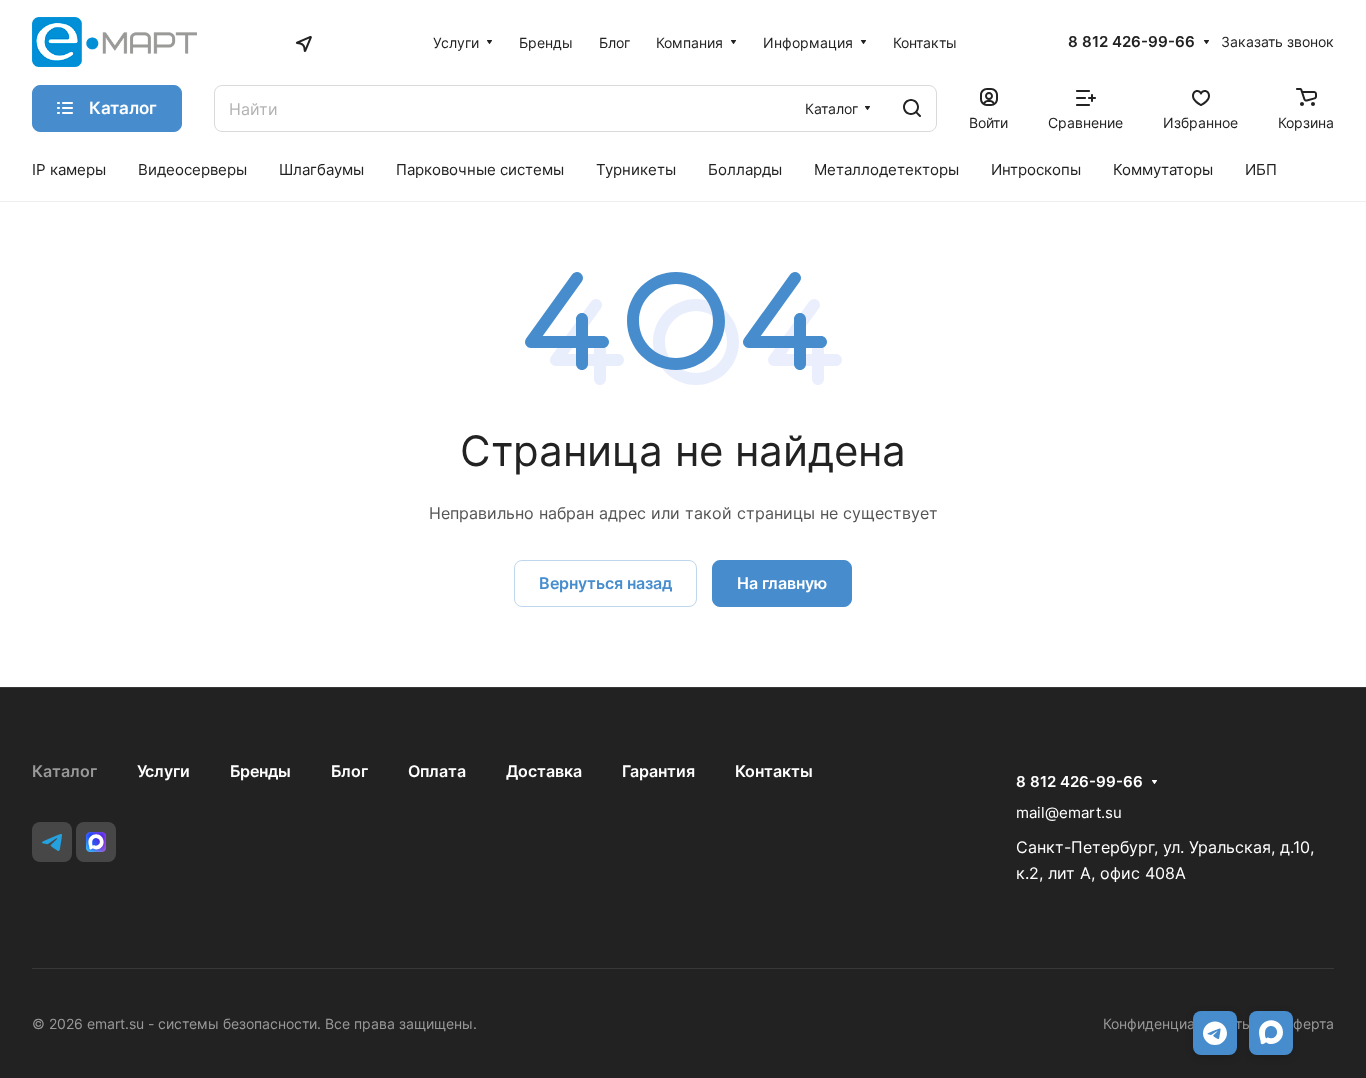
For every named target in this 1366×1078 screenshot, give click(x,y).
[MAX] (96, 842)
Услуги (163, 771)
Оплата (437, 771)
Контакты (774, 771)
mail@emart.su (1069, 812)
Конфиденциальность (1176, 1023)
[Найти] (912, 108)
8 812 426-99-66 (1131, 42)
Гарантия (658, 771)
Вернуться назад (605, 583)
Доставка (544, 771)
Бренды (260, 771)
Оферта (1308, 1023)
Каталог (64, 771)
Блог (349, 771)
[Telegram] (52, 842)
